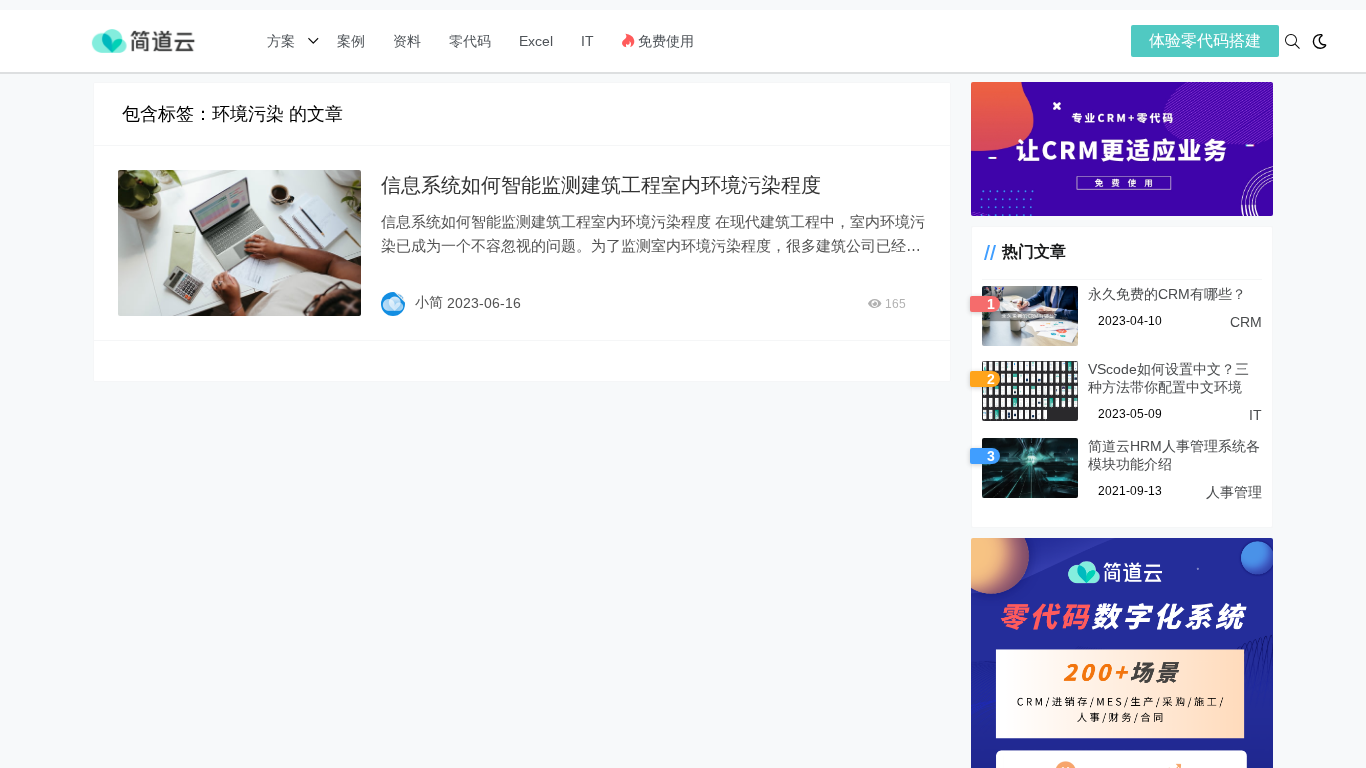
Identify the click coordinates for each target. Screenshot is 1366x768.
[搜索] (1292, 41)
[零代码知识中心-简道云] (143, 39)
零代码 (470, 41)
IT (587, 41)
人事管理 (1234, 492)
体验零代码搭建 (1205, 40)
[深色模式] (1319, 41)
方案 (283, 41)
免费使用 (664, 41)
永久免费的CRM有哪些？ (1167, 294)
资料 (407, 41)
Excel (536, 41)
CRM (1246, 322)
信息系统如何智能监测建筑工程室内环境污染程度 (601, 185)
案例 (349, 41)
